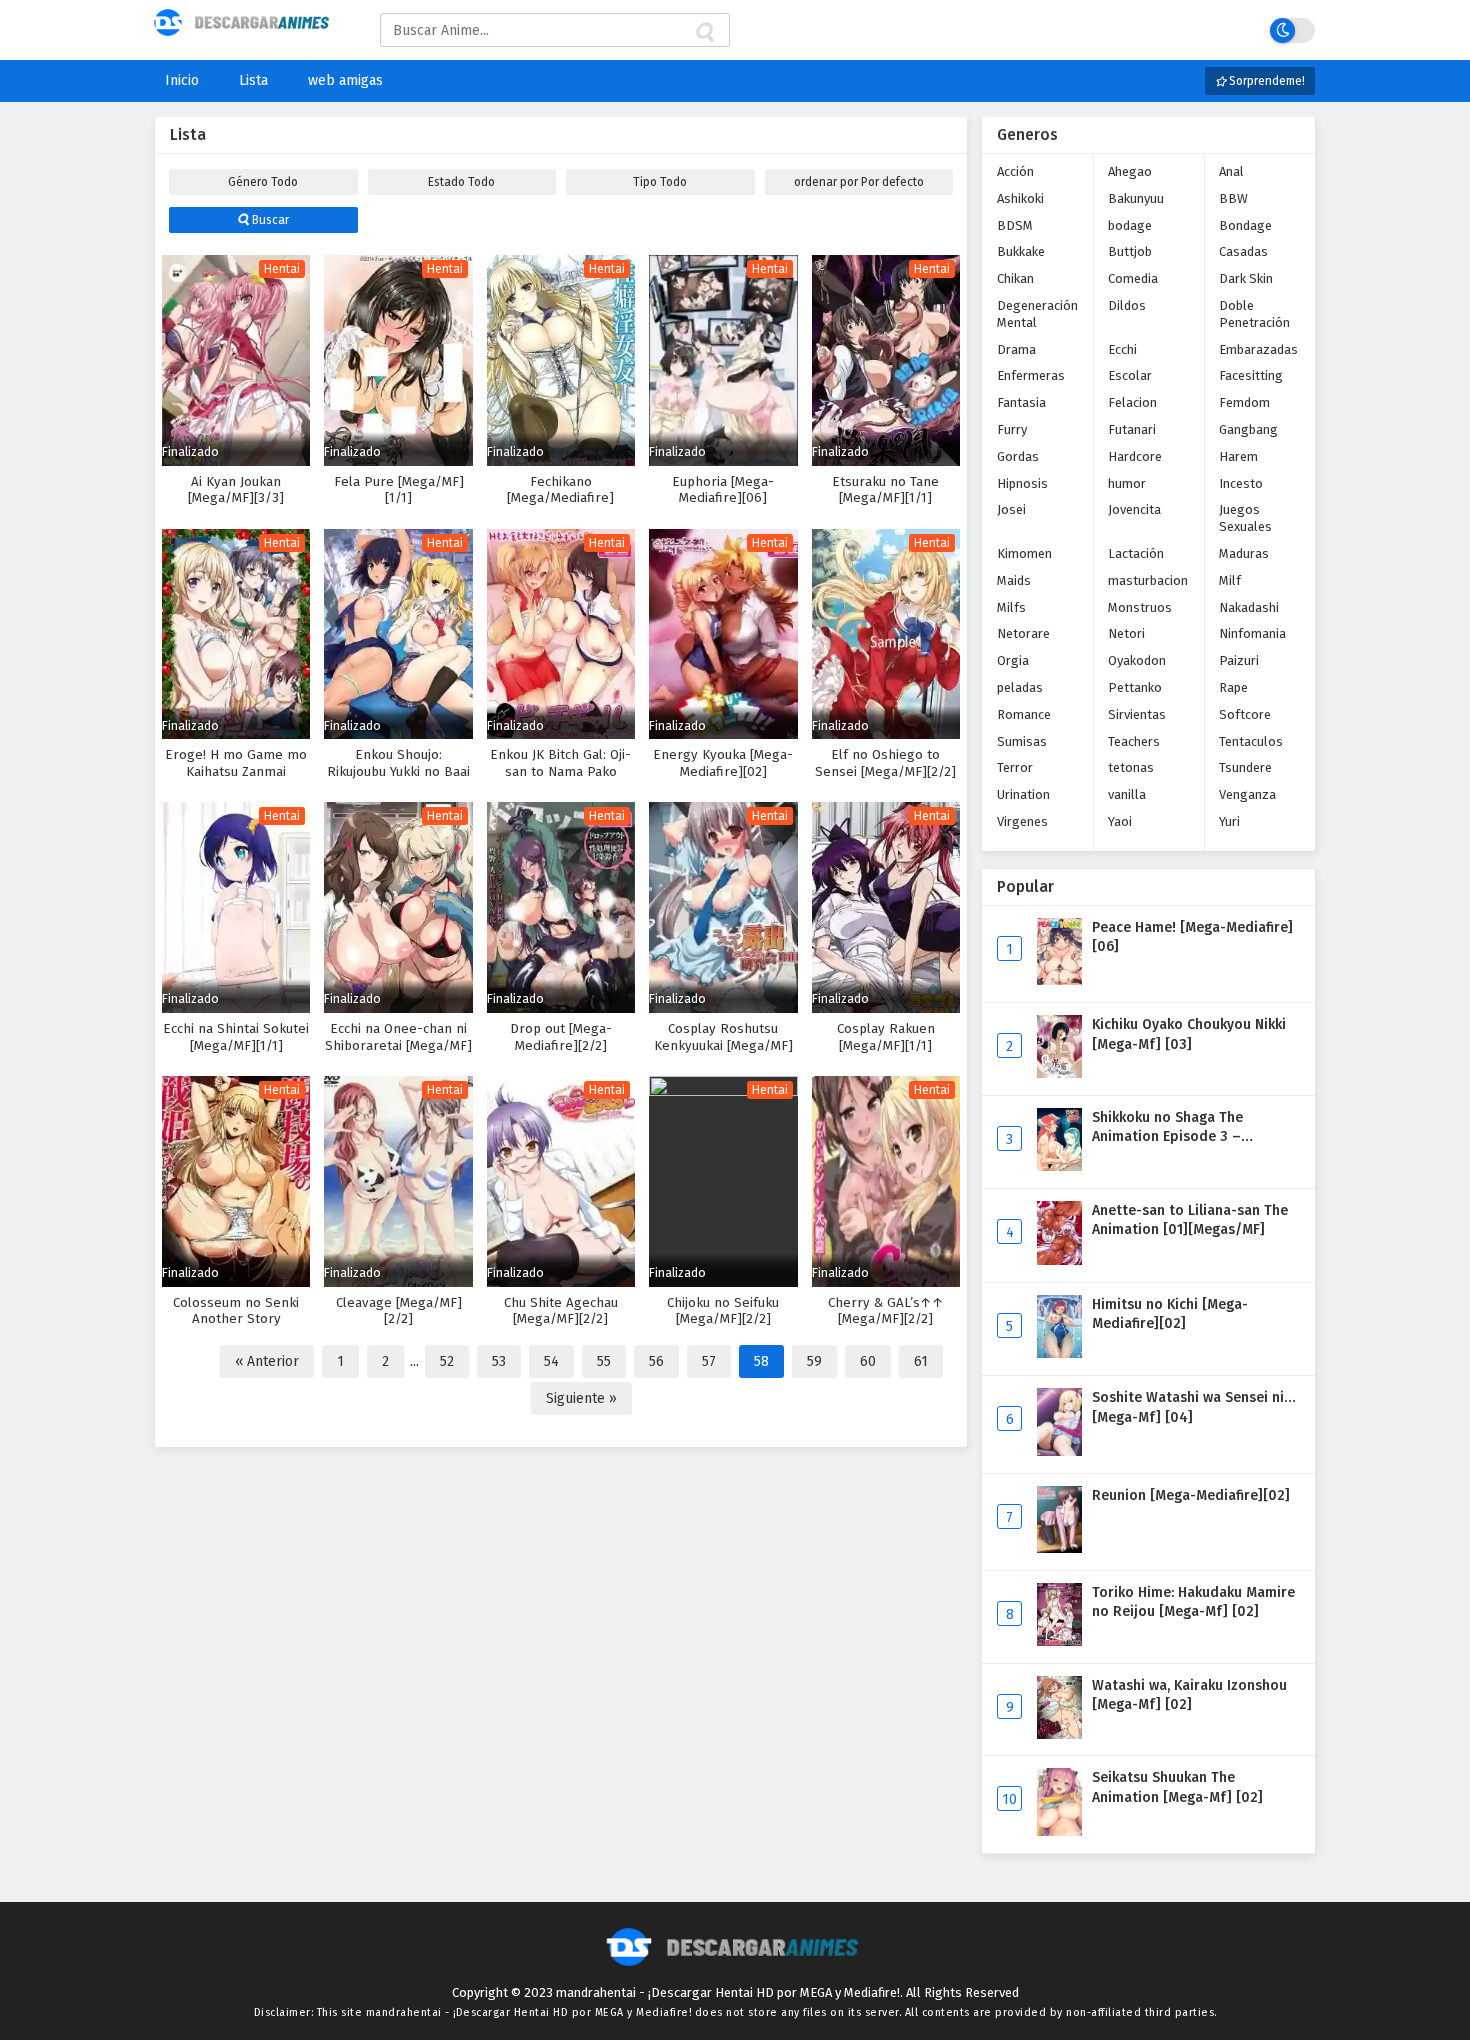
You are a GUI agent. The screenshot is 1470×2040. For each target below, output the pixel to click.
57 (709, 1361)
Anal (1231, 171)
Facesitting (1251, 375)
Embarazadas (1258, 349)
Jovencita (1134, 509)
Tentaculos (1251, 741)
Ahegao (1130, 171)
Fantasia (1021, 402)
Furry (1012, 429)
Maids (1014, 580)
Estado (461, 182)
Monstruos (1140, 607)
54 (551, 1361)
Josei (1011, 509)
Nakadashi (1249, 607)
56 (656, 1361)
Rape (1233, 687)
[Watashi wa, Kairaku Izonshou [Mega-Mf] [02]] (1059, 1734)
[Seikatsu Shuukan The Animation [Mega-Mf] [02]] (1059, 1831)
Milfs (1011, 607)
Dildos (1127, 305)
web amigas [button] (345, 80)
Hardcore (1135, 456)
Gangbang (1248, 429)
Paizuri (1239, 660)
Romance (1024, 714)
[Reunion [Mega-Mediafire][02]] (1059, 1548)
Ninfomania (1252, 633)
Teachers (1134, 741)
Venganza (1247, 794)
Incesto (1241, 483)
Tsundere (1245, 767)
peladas (1020, 687)
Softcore (1245, 714)
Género (263, 182)
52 (447, 1361)
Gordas (1018, 456)
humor (1127, 483)
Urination (1023, 794)
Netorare (1023, 633)
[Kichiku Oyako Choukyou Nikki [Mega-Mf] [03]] (1059, 1073)
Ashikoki (1020, 198)
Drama (1016, 349)
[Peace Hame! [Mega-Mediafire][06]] (1059, 980)
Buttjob (1130, 251)
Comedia (1133, 278)
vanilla (1127, 794)
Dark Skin (1246, 278)
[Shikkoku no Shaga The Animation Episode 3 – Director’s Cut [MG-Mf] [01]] (1059, 1166)
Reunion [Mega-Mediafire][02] (1191, 1495)
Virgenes (1022, 821)
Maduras (1244, 553)
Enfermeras (1031, 375)
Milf (1230, 580)
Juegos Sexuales (1245, 518)
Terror (1015, 767)
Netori (1126, 633)
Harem (1238, 456)
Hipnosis (1022, 483)
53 (499, 1361)
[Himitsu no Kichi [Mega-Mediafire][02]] (1059, 1353)
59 (814, 1361)
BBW (1233, 198)
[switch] (1292, 30)
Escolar (1130, 375)
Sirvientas (1137, 714)
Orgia (1013, 660)
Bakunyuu (1136, 198)
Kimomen (1024, 553)
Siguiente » (581, 1398)
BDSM (1015, 225)
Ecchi (1122, 349)
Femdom (1244, 402)
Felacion (1132, 402)
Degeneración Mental (1037, 314)
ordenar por (859, 182)
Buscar (269, 220)
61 (921, 1361)
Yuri (1229, 821)
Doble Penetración (1254, 314)
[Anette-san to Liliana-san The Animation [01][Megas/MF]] (1059, 1260)
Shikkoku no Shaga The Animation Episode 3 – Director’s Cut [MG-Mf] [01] (1181, 1137)
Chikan (1015, 278)
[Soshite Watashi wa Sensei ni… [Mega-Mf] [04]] (1059, 1451)
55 (604, 1361)
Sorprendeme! (1265, 81)
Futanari (1132, 429)
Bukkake (1021, 251)
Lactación (1136, 553)
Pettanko (1135, 687)
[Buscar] (704, 33)
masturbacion (1148, 580)
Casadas (1243, 251)
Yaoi (1120, 821)
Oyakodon (1137, 660)
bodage (1130, 225)
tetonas (1131, 767)
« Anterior (267, 1361)
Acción (1015, 171)
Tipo (660, 182)
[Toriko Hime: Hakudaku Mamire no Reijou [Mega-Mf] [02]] (1059, 1641)
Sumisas (1022, 741)
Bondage (1245, 225)
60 (868, 1361)
